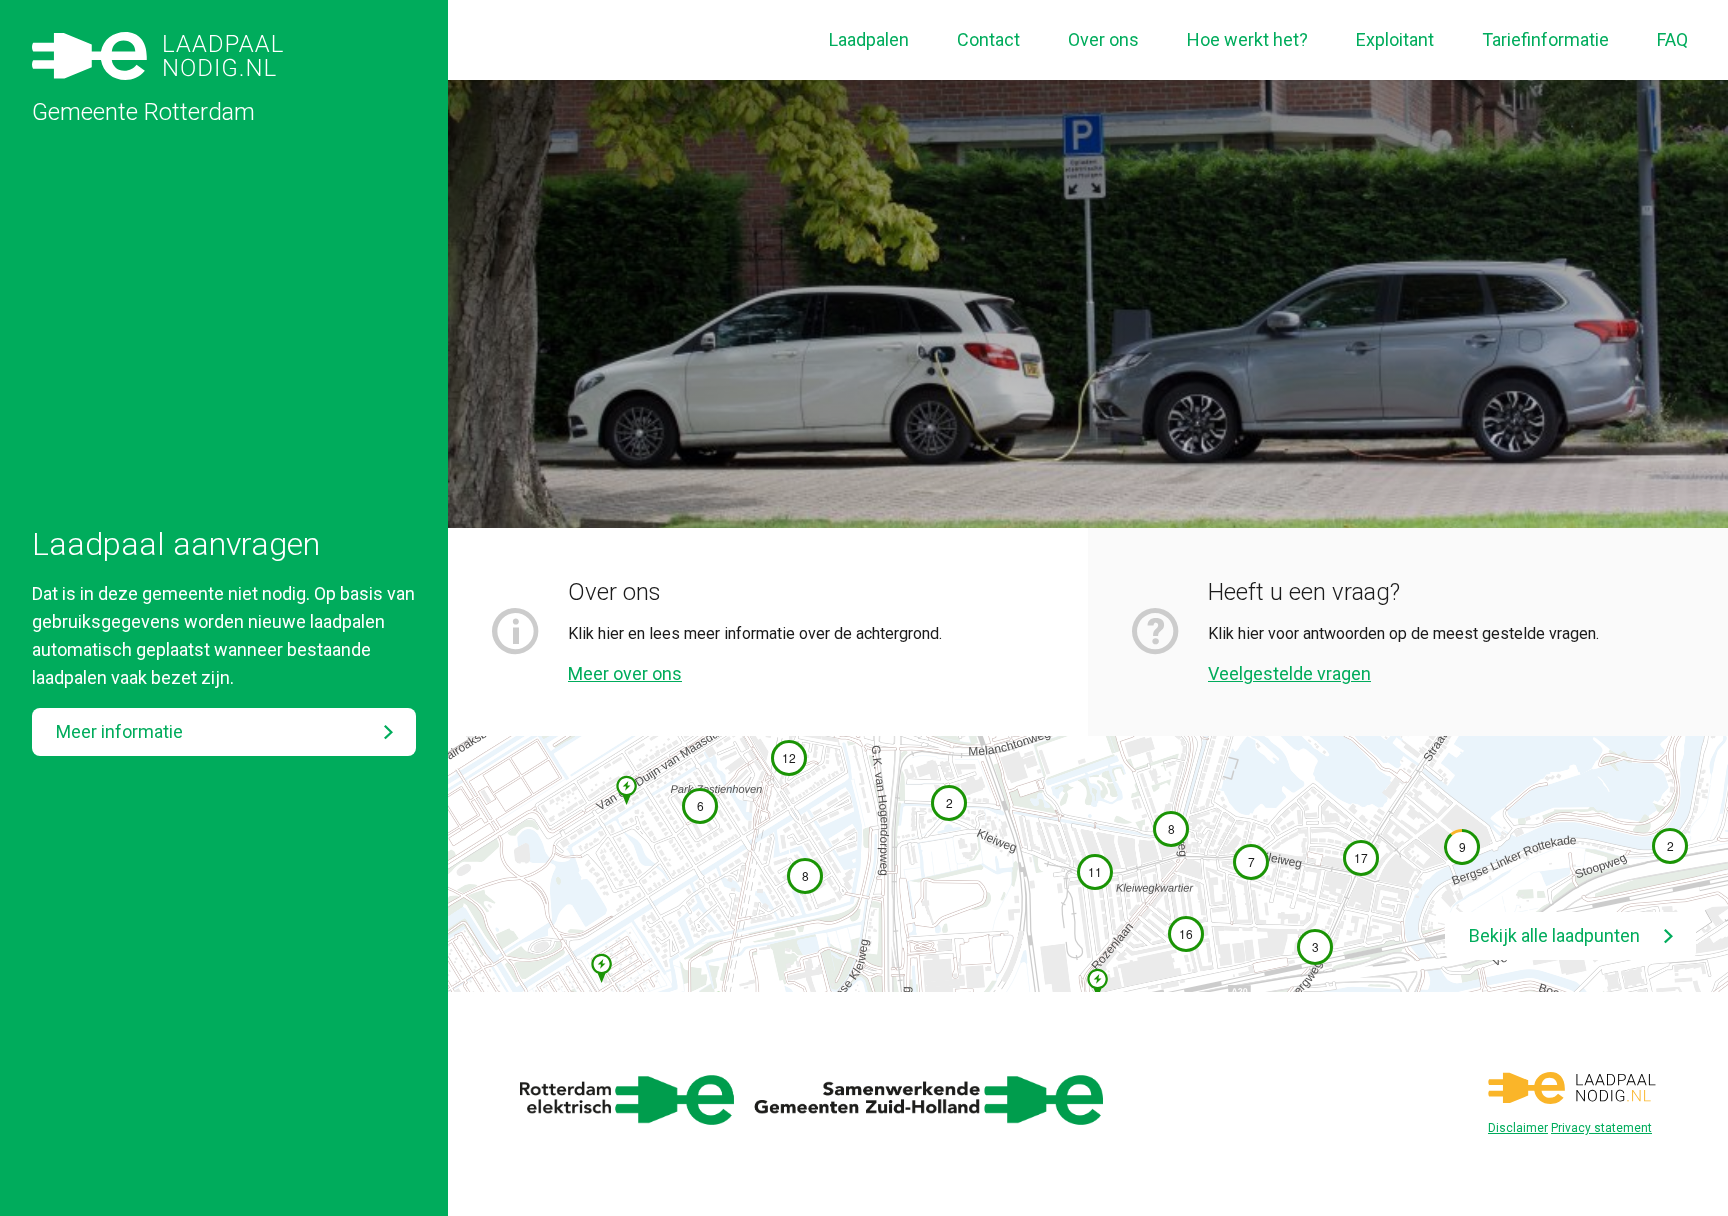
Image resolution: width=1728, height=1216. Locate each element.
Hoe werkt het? (1247, 39)
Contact (988, 39)
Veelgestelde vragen (1289, 673)
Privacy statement (1601, 1128)
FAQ (1672, 39)
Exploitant (1395, 39)
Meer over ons (625, 673)
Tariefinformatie (1545, 39)
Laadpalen (869, 39)
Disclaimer (1518, 1128)
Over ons (1103, 39)
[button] (700, 806)
